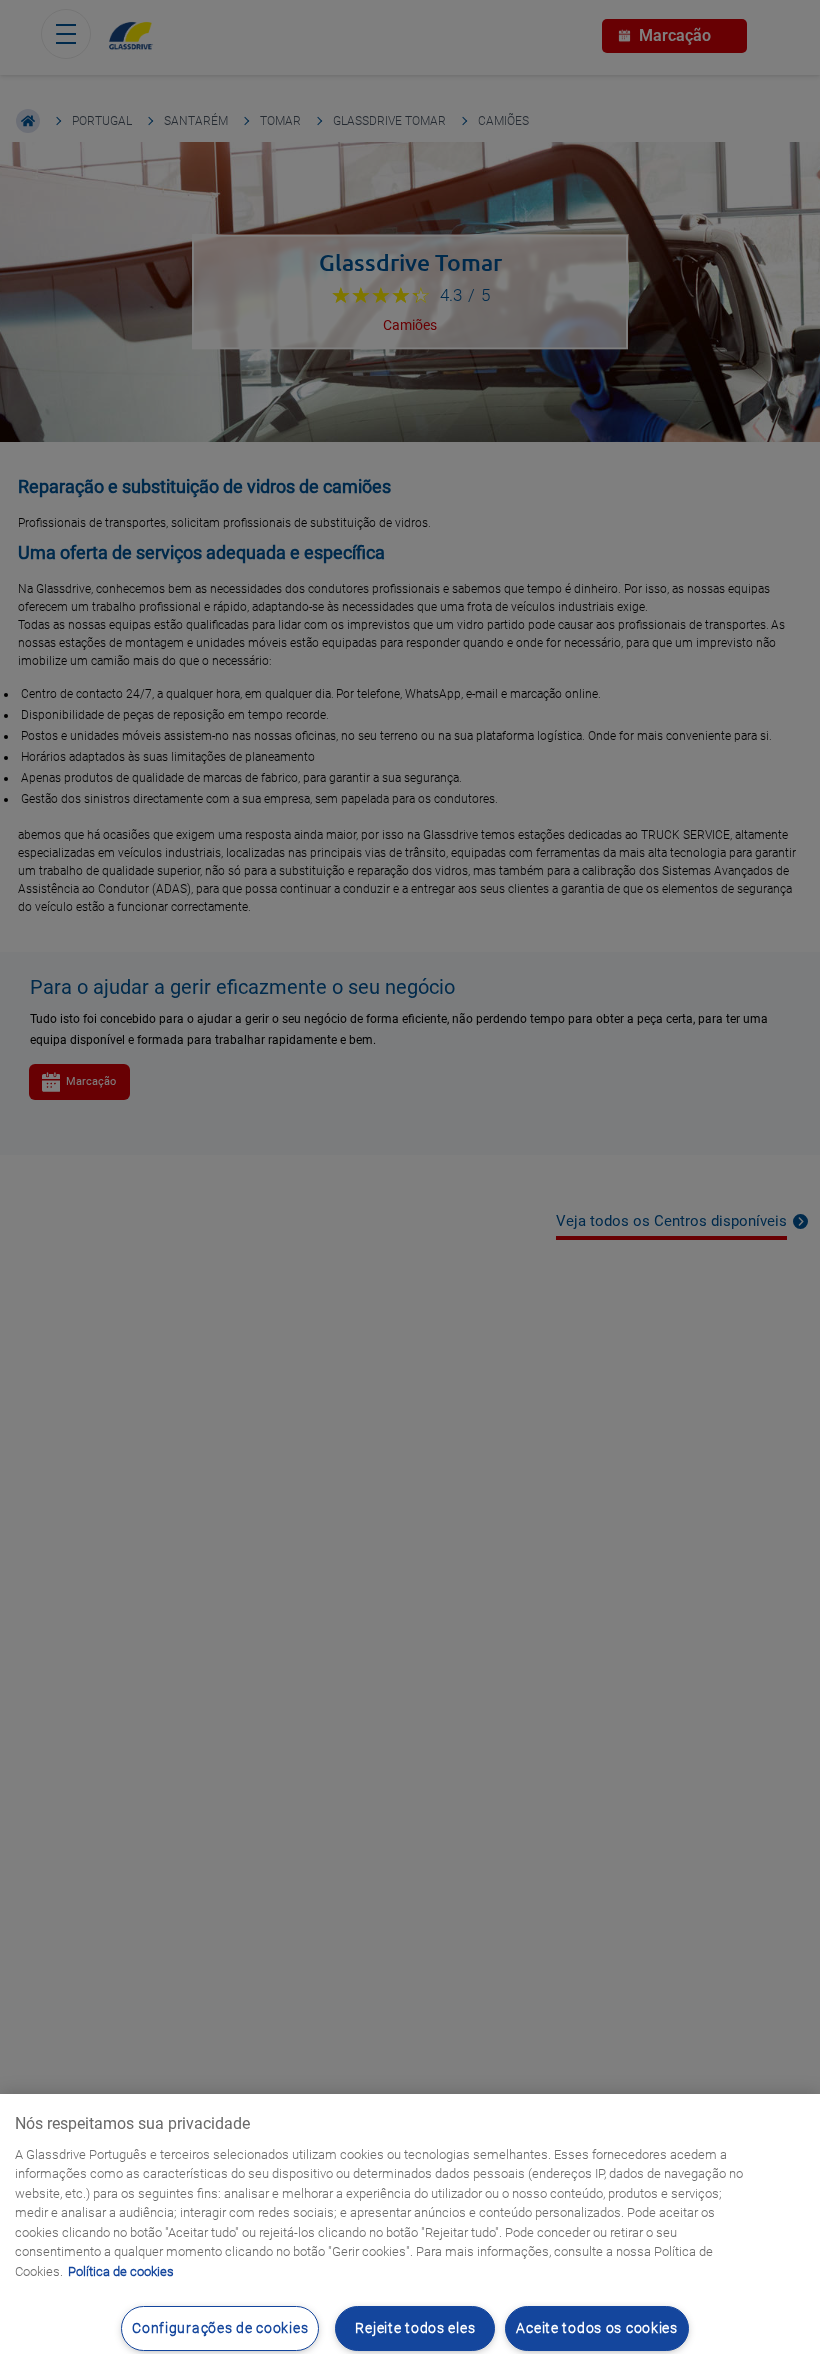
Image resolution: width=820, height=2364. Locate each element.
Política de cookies (121, 2271)
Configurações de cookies (220, 2328)
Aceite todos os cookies (597, 2328)
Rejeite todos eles (415, 2328)
